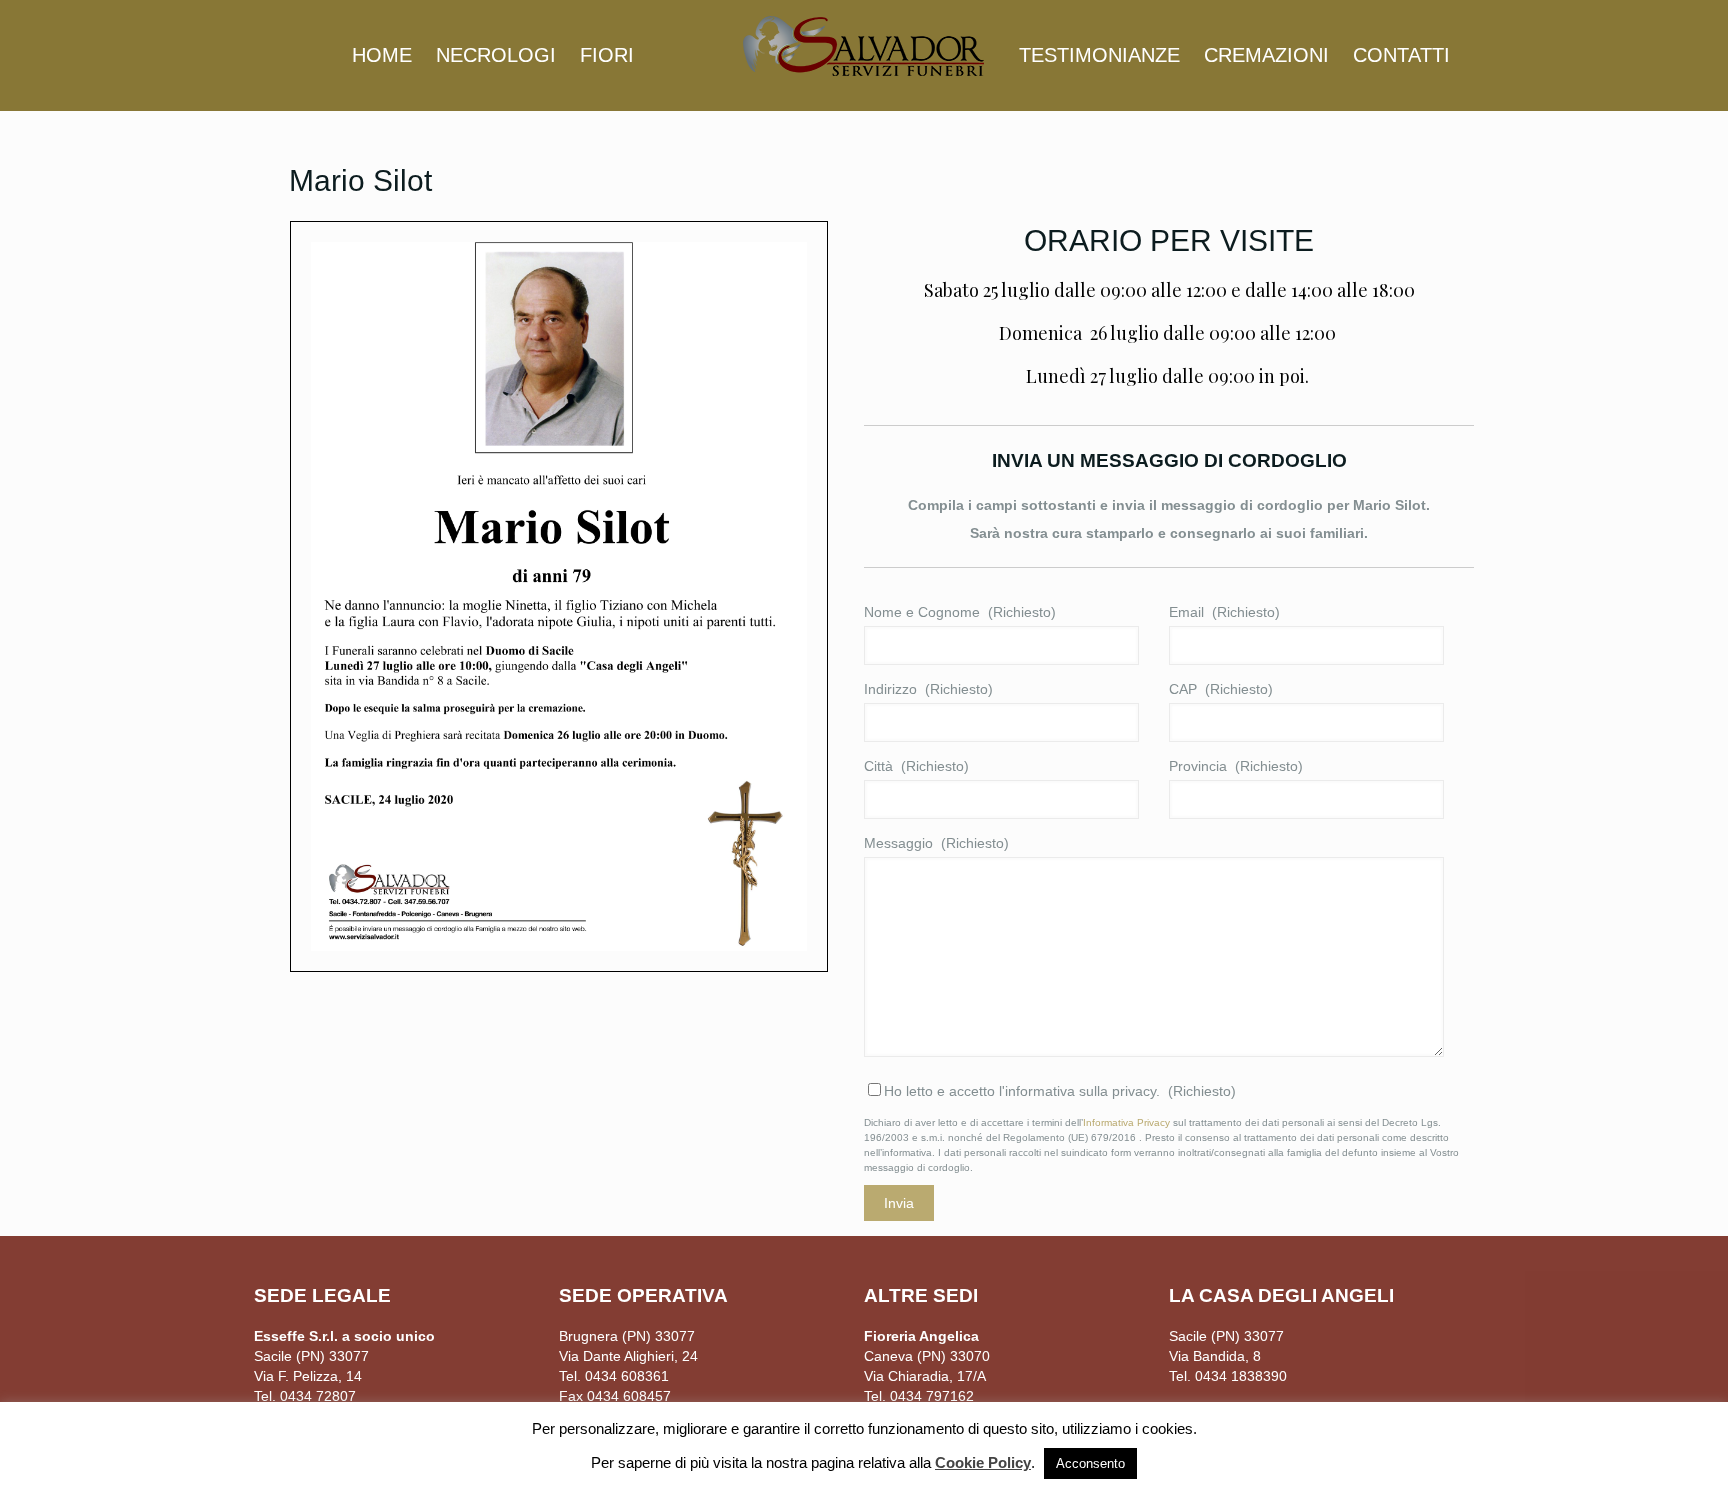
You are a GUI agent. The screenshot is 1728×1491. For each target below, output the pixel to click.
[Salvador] (863, 45)
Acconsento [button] (1090, 1463)
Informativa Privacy (1126, 1122)
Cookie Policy (983, 1462)
